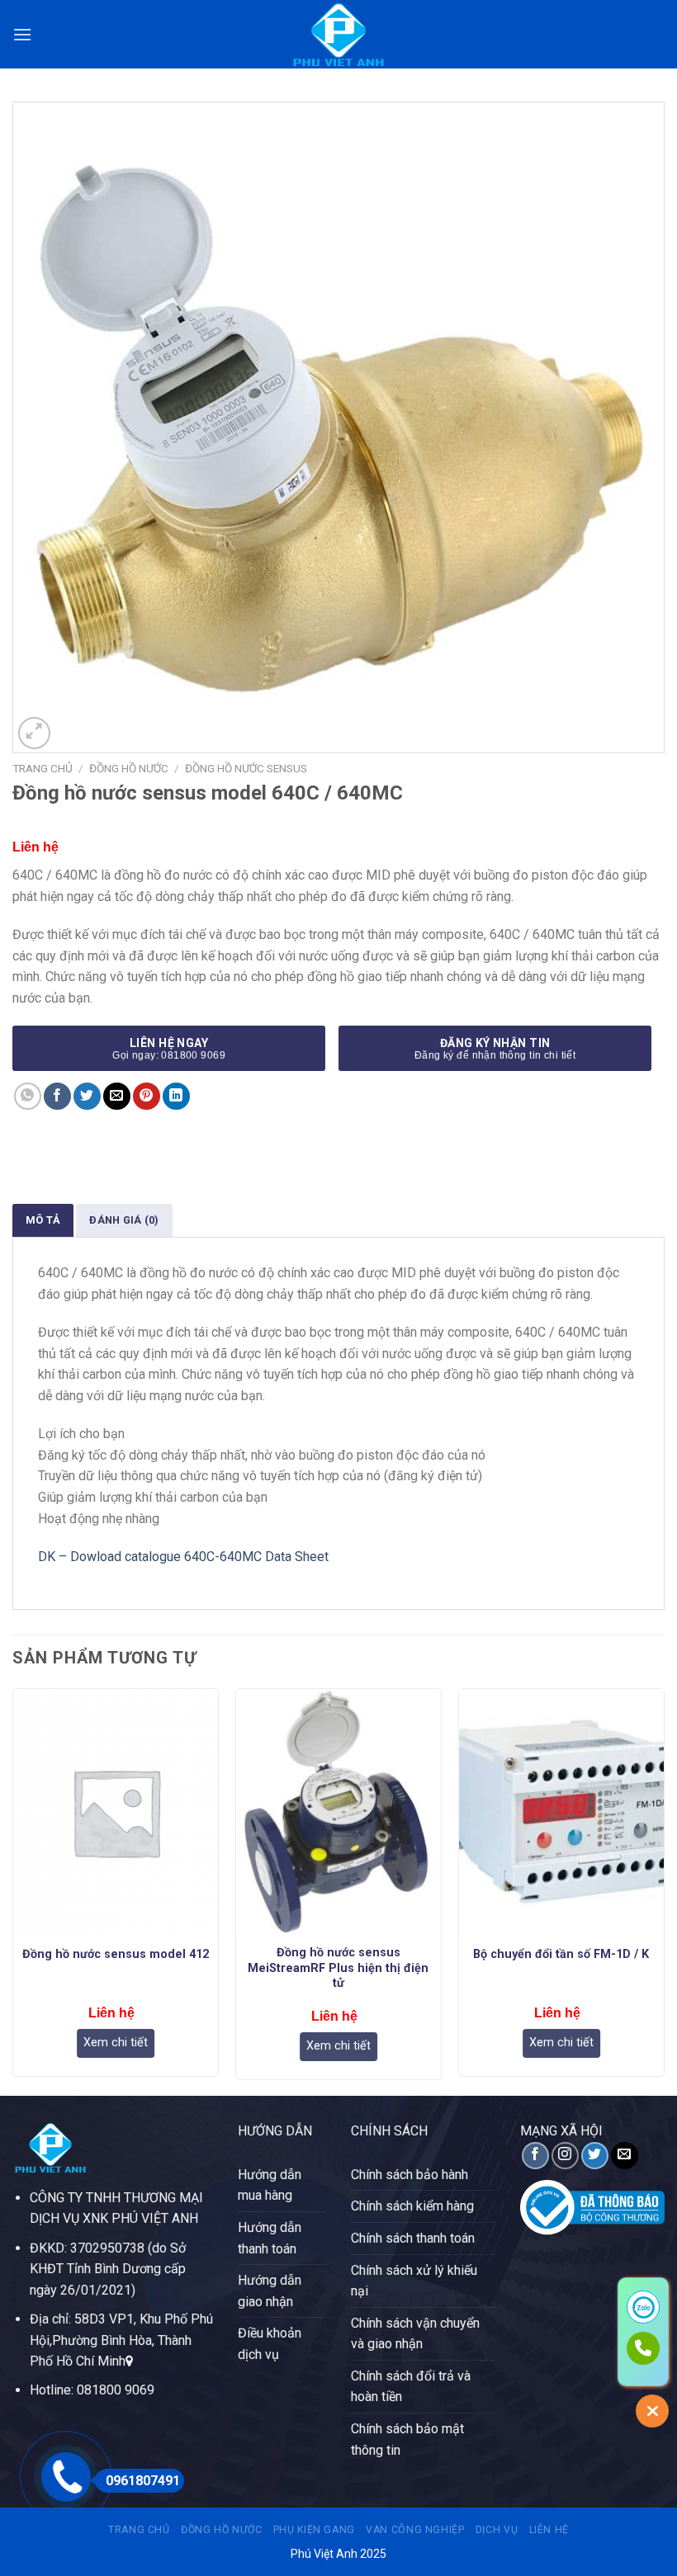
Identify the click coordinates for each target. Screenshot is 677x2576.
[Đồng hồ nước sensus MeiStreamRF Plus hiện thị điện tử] (338, 1812)
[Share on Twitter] (87, 1096)
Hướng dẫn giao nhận (270, 2291)
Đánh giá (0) (124, 1220)
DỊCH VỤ (497, 2530)
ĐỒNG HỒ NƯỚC (129, 768)
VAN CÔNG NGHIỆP (415, 2530)
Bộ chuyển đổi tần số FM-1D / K (561, 1954)
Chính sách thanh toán (413, 2238)
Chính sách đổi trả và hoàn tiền (411, 2387)
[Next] (664, 1890)
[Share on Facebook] (57, 1096)
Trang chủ (43, 768)
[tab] (43, 1220)
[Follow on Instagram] (565, 2156)
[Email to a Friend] (117, 1096)
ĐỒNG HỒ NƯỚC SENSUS (246, 768)
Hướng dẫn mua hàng (270, 2185)
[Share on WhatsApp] (28, 1096)
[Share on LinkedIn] (176, 1096)
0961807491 (143, 2481)
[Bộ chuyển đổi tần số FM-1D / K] (561, 1812)
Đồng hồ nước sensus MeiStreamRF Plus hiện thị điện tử (338, 1968)
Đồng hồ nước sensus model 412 (116, 1954)
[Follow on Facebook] (535, 2156)
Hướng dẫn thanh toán (270, 2238)
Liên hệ (549, 2530)
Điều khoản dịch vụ (270, 2344)
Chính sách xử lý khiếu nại (414, 2281)
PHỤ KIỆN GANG (314, 2530)
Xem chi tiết (116, 2043)
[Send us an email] (625, 2156)
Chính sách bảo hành (410, 2175)
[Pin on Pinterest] (147, 1096)
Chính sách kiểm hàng (412, 2206)
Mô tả (43, 1220)
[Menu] (22, 34)
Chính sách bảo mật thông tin (407, 2439)
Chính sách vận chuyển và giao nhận (415, 2334)
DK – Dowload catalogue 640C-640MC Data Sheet (183, 1557)
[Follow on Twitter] (595, 2156)
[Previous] (13, 1890)
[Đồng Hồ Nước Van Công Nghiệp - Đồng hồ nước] (338, 34)
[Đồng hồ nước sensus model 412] (116, 1812)
